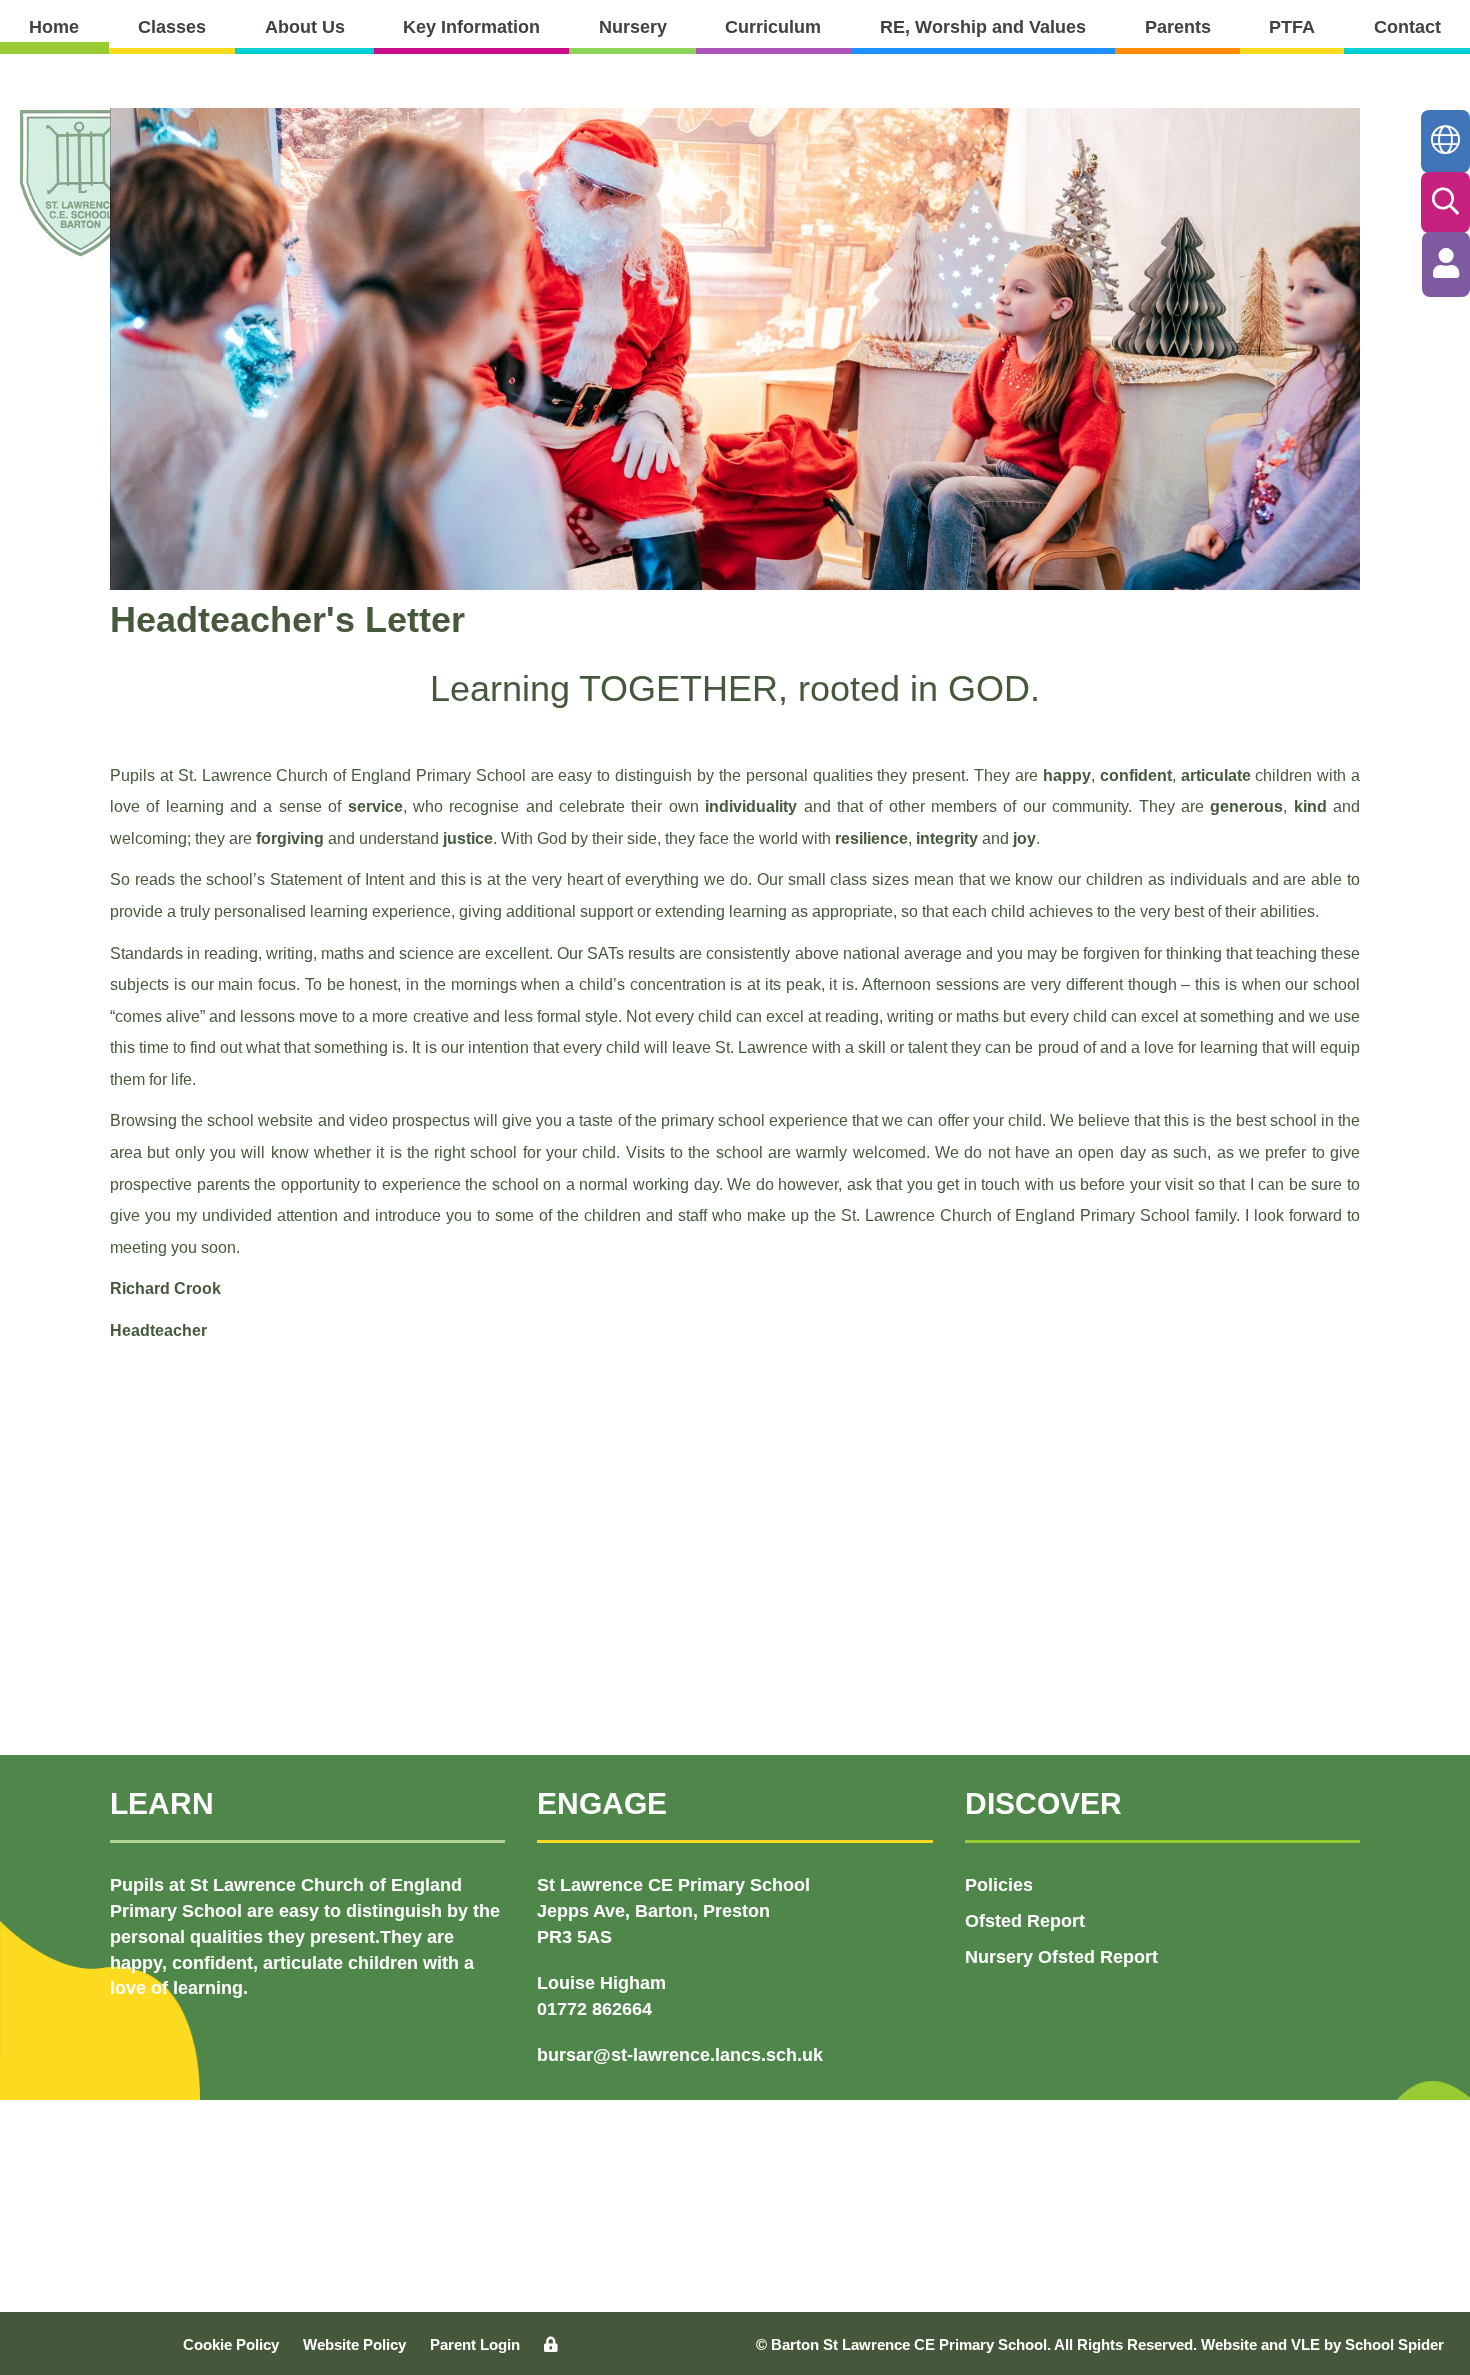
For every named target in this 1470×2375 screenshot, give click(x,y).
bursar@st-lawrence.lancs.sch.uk (680, 2055)
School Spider (1394, 2344)
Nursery (633, 27)
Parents (1178, 27)
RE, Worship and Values (983, 27)
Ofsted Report (1025, 1921)
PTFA (1292, 27)
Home (54, 27)
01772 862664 (594, 2009)
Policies (999, 1885)
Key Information (471, 27)
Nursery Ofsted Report (1061, 1957)
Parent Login (475, 2344)
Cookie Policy (231, 2344)
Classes (172, 27)
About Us (305, 27)
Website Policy (354, 2344)
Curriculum (773, 27)
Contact (1407, 27)
